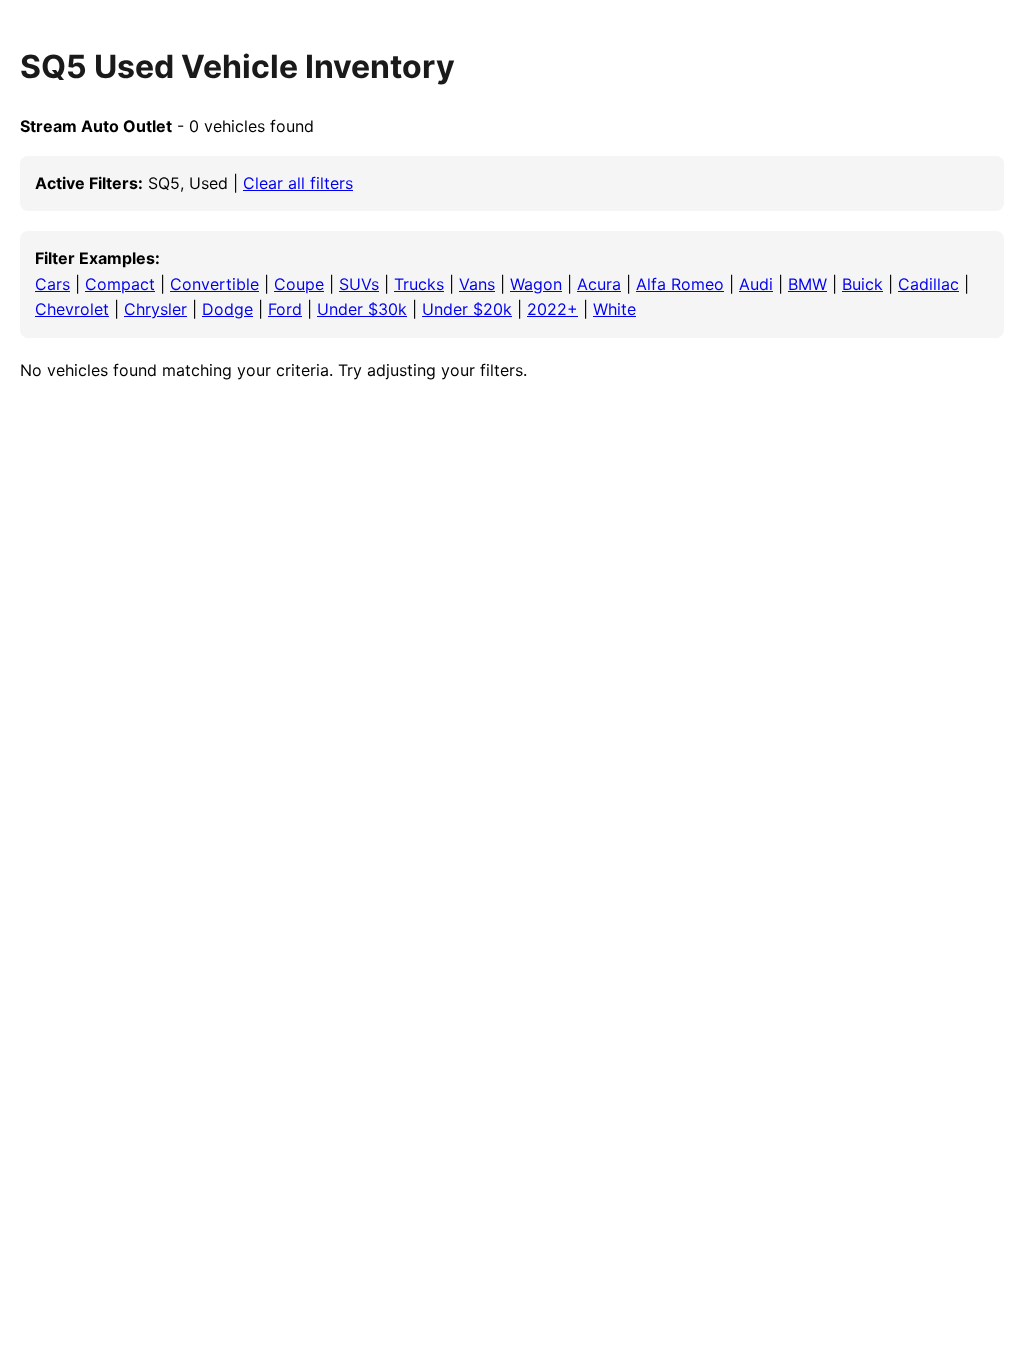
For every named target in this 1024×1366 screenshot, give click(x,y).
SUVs (359, 284)
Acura (599, 284)
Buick (862, 284)
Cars (52, 284)
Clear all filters (298, 183)
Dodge (227, 309)
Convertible (214, 284)
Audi (756, 284)
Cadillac (928, 284)
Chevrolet (72, 309)
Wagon (536, 284)
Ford (285, 309)
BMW (807, 284)
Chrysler (155, 309)
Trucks (419, 284)
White (614, 309)
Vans (477, 284)
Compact (120, 284)
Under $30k (362, 309)
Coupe (299, 284)
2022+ (552, 309)
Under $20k (467, 309)
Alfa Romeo (680, 284)
